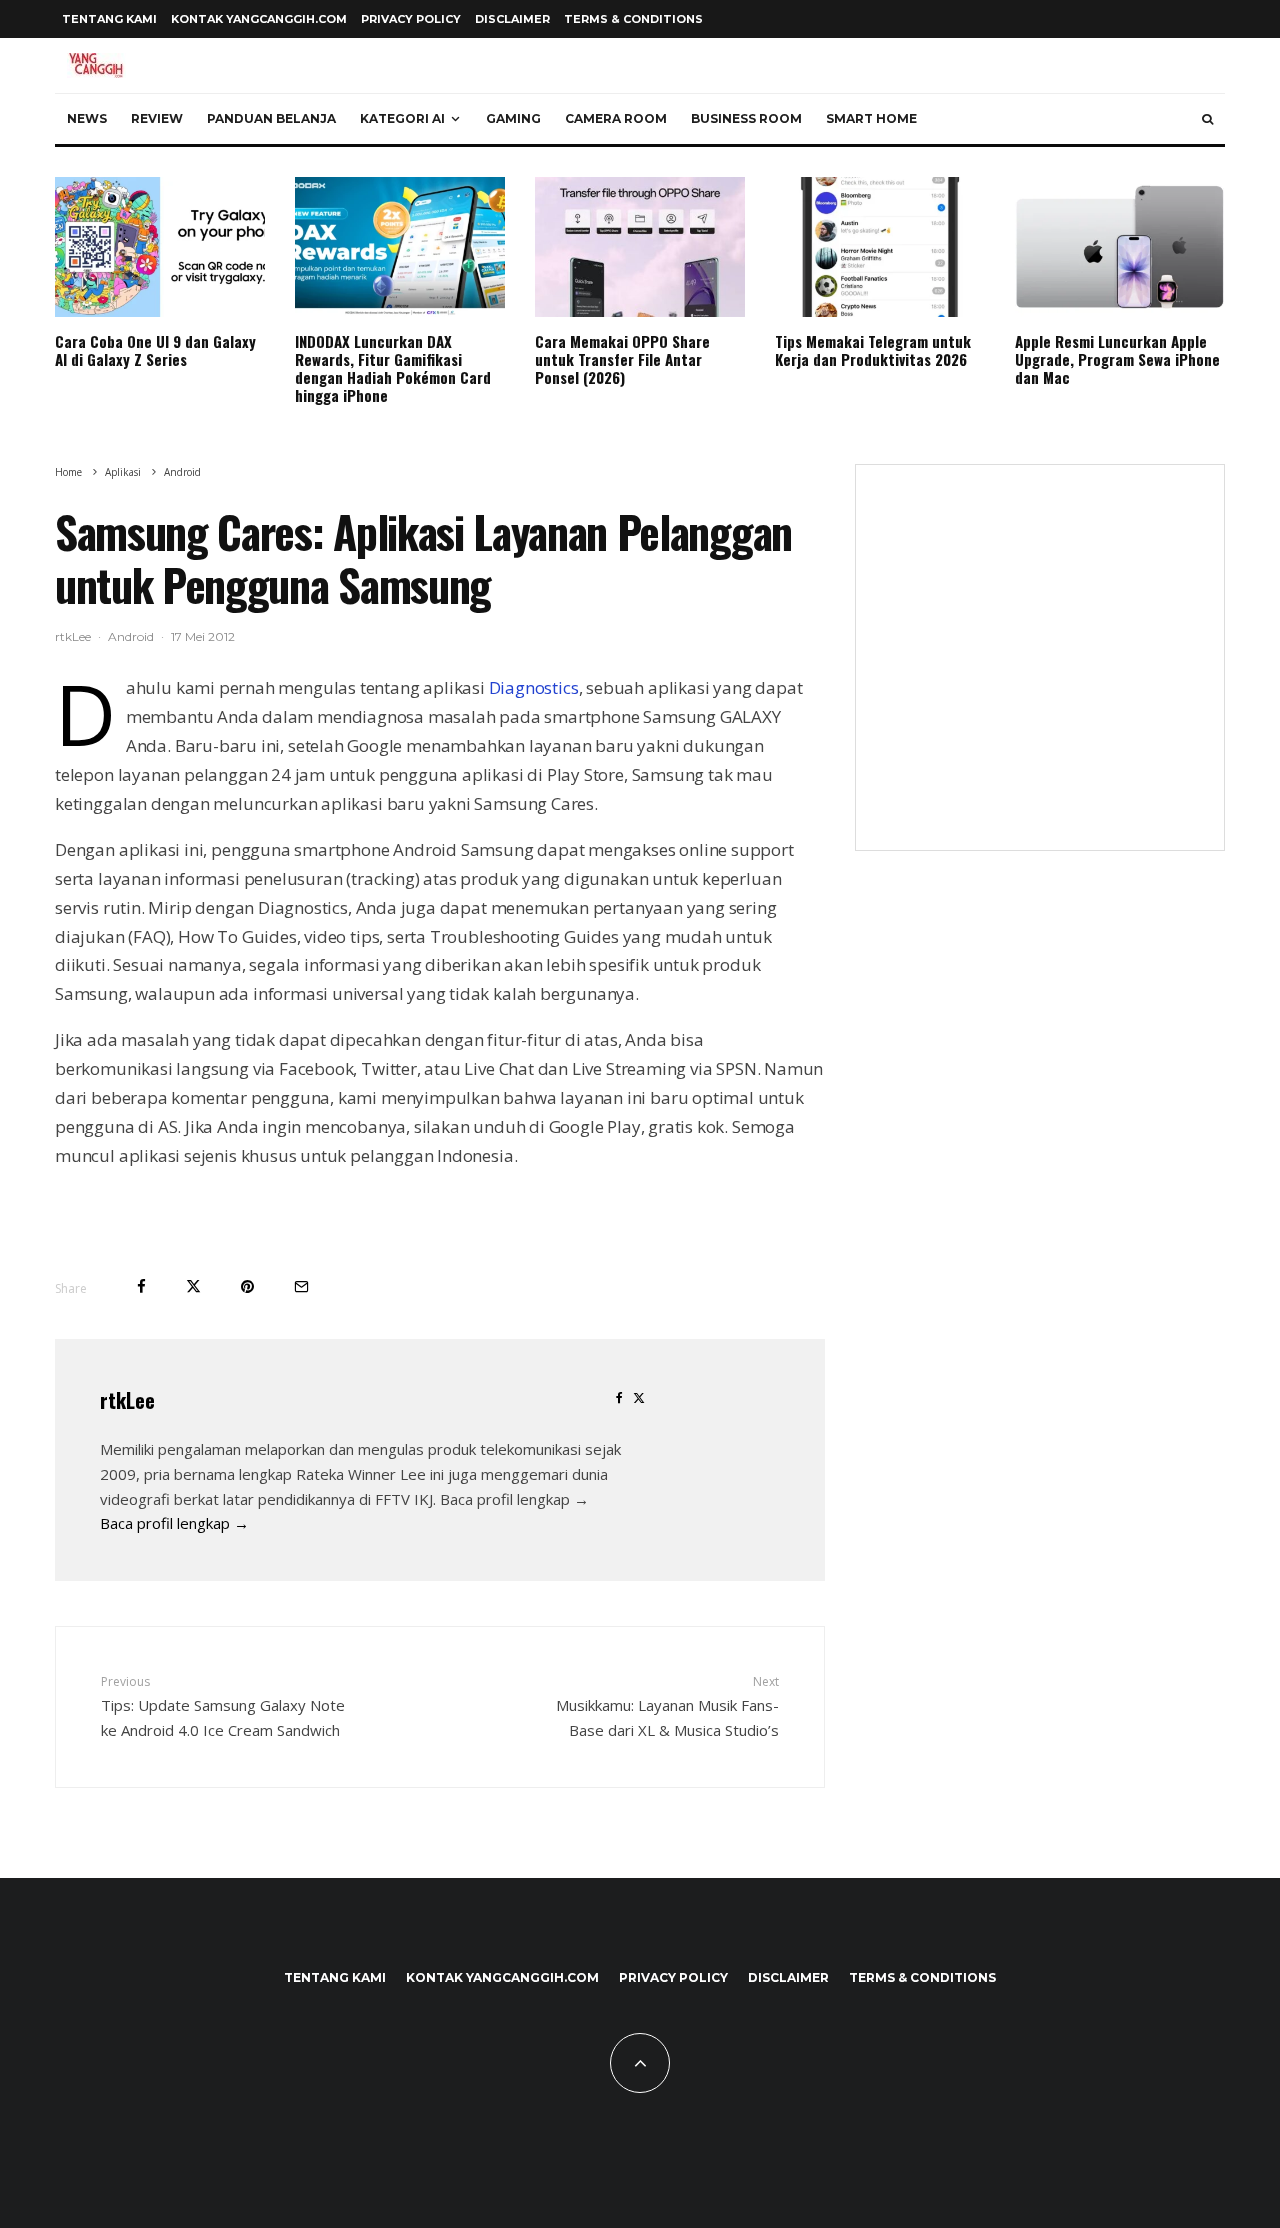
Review (157, 118)
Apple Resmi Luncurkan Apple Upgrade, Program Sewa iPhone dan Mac (1117, 359)
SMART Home (871, 118)
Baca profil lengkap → (174, 1523)
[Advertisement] (1040, 670)
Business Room (746, 118)
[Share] (141, 1286)
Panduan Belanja (271, 118)
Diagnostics (534, 687)
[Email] (301, 1286)
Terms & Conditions (633, 19)
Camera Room (616, 118)
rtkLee (73, 636)
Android (131, 636)
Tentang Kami (109, 19)
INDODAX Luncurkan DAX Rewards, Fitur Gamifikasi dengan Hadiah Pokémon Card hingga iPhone (393, 368)
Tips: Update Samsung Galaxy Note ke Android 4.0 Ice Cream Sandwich (223, 1706)
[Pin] (247, 1286)
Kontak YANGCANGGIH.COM (259, 19)
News (87, 118)
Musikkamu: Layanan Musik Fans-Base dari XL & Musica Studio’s (667, 1706)
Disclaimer (512, 19)
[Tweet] (193, 1286)
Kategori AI (402, 118)
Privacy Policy (411, 19)
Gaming (513, 118)
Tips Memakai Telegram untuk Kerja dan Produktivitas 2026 (873, 350)
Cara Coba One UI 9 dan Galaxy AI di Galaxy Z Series (155, 350)
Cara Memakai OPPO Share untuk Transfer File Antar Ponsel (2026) (622, 359)
